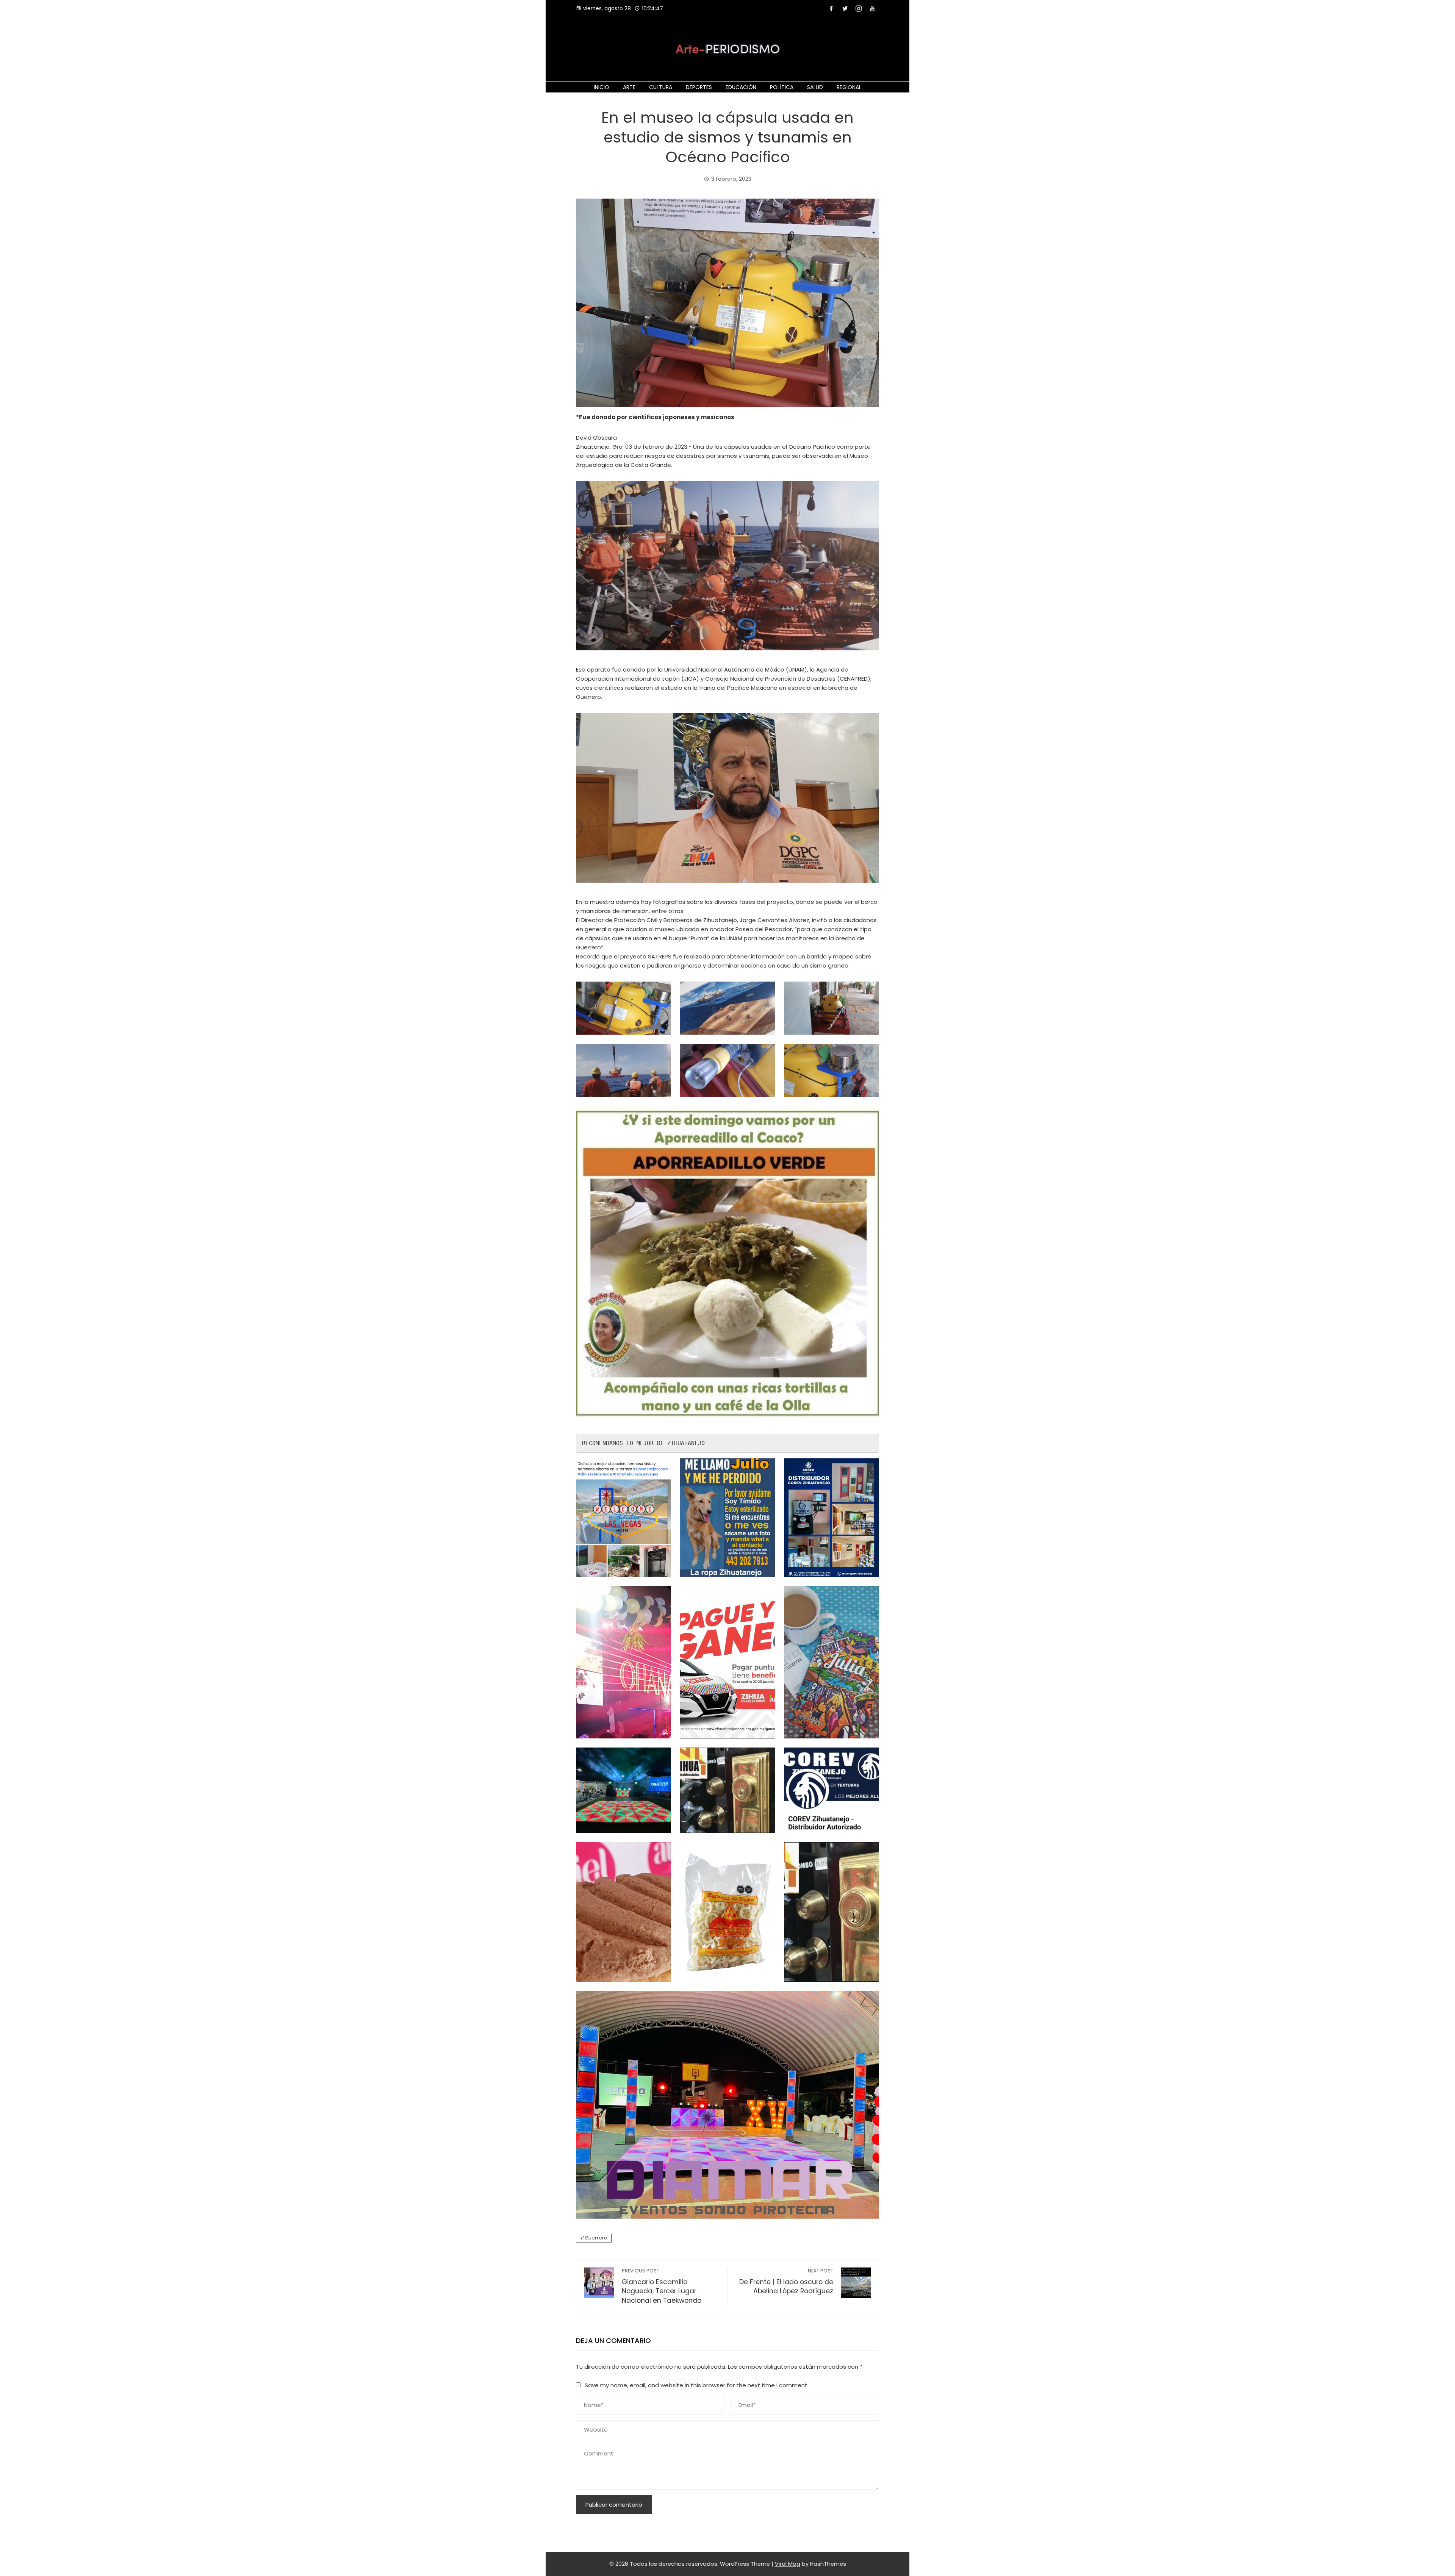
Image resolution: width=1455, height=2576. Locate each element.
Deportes (699, 87)
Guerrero (596, 2238)
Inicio (602, 87)
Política (782, 87)
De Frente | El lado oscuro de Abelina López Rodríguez (786, 2282)
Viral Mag (788, 2564)
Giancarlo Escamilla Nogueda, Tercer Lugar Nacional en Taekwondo (662, 2286)
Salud (815, 87)
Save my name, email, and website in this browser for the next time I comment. (697, 2385)
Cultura (661, 87)
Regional (849, 87)
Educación (741, 87)
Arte (629, 87)
